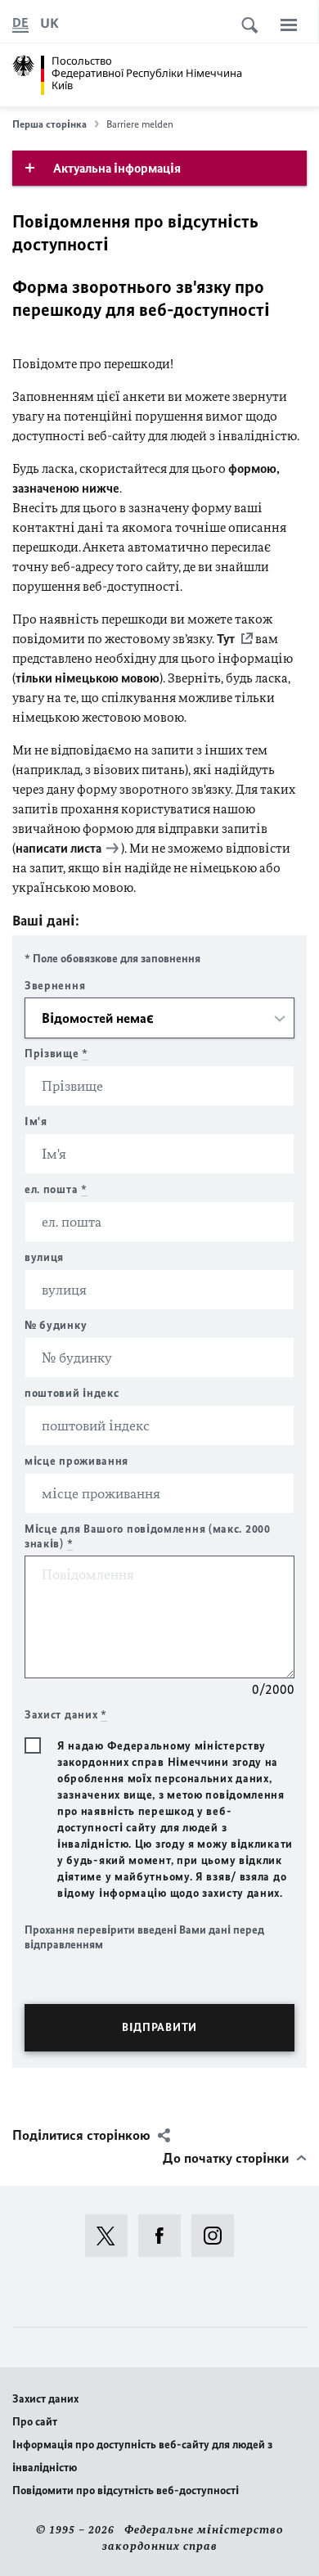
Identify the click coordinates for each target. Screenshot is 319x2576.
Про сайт (35, 2422)
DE (20, 23)
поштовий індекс (72, 1393)
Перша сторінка (49, 124)
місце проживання (76, 1461)
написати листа (58, 848)
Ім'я (36, 1121)
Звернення (55, 986)
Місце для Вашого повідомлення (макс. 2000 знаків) (148, 1536)
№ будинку (56, 1325)
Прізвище (56, 1054)
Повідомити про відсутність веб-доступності (126, 2490)
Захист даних (45, 2399)
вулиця (44, 1257)
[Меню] (289, 25)
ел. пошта (56, 1189)
